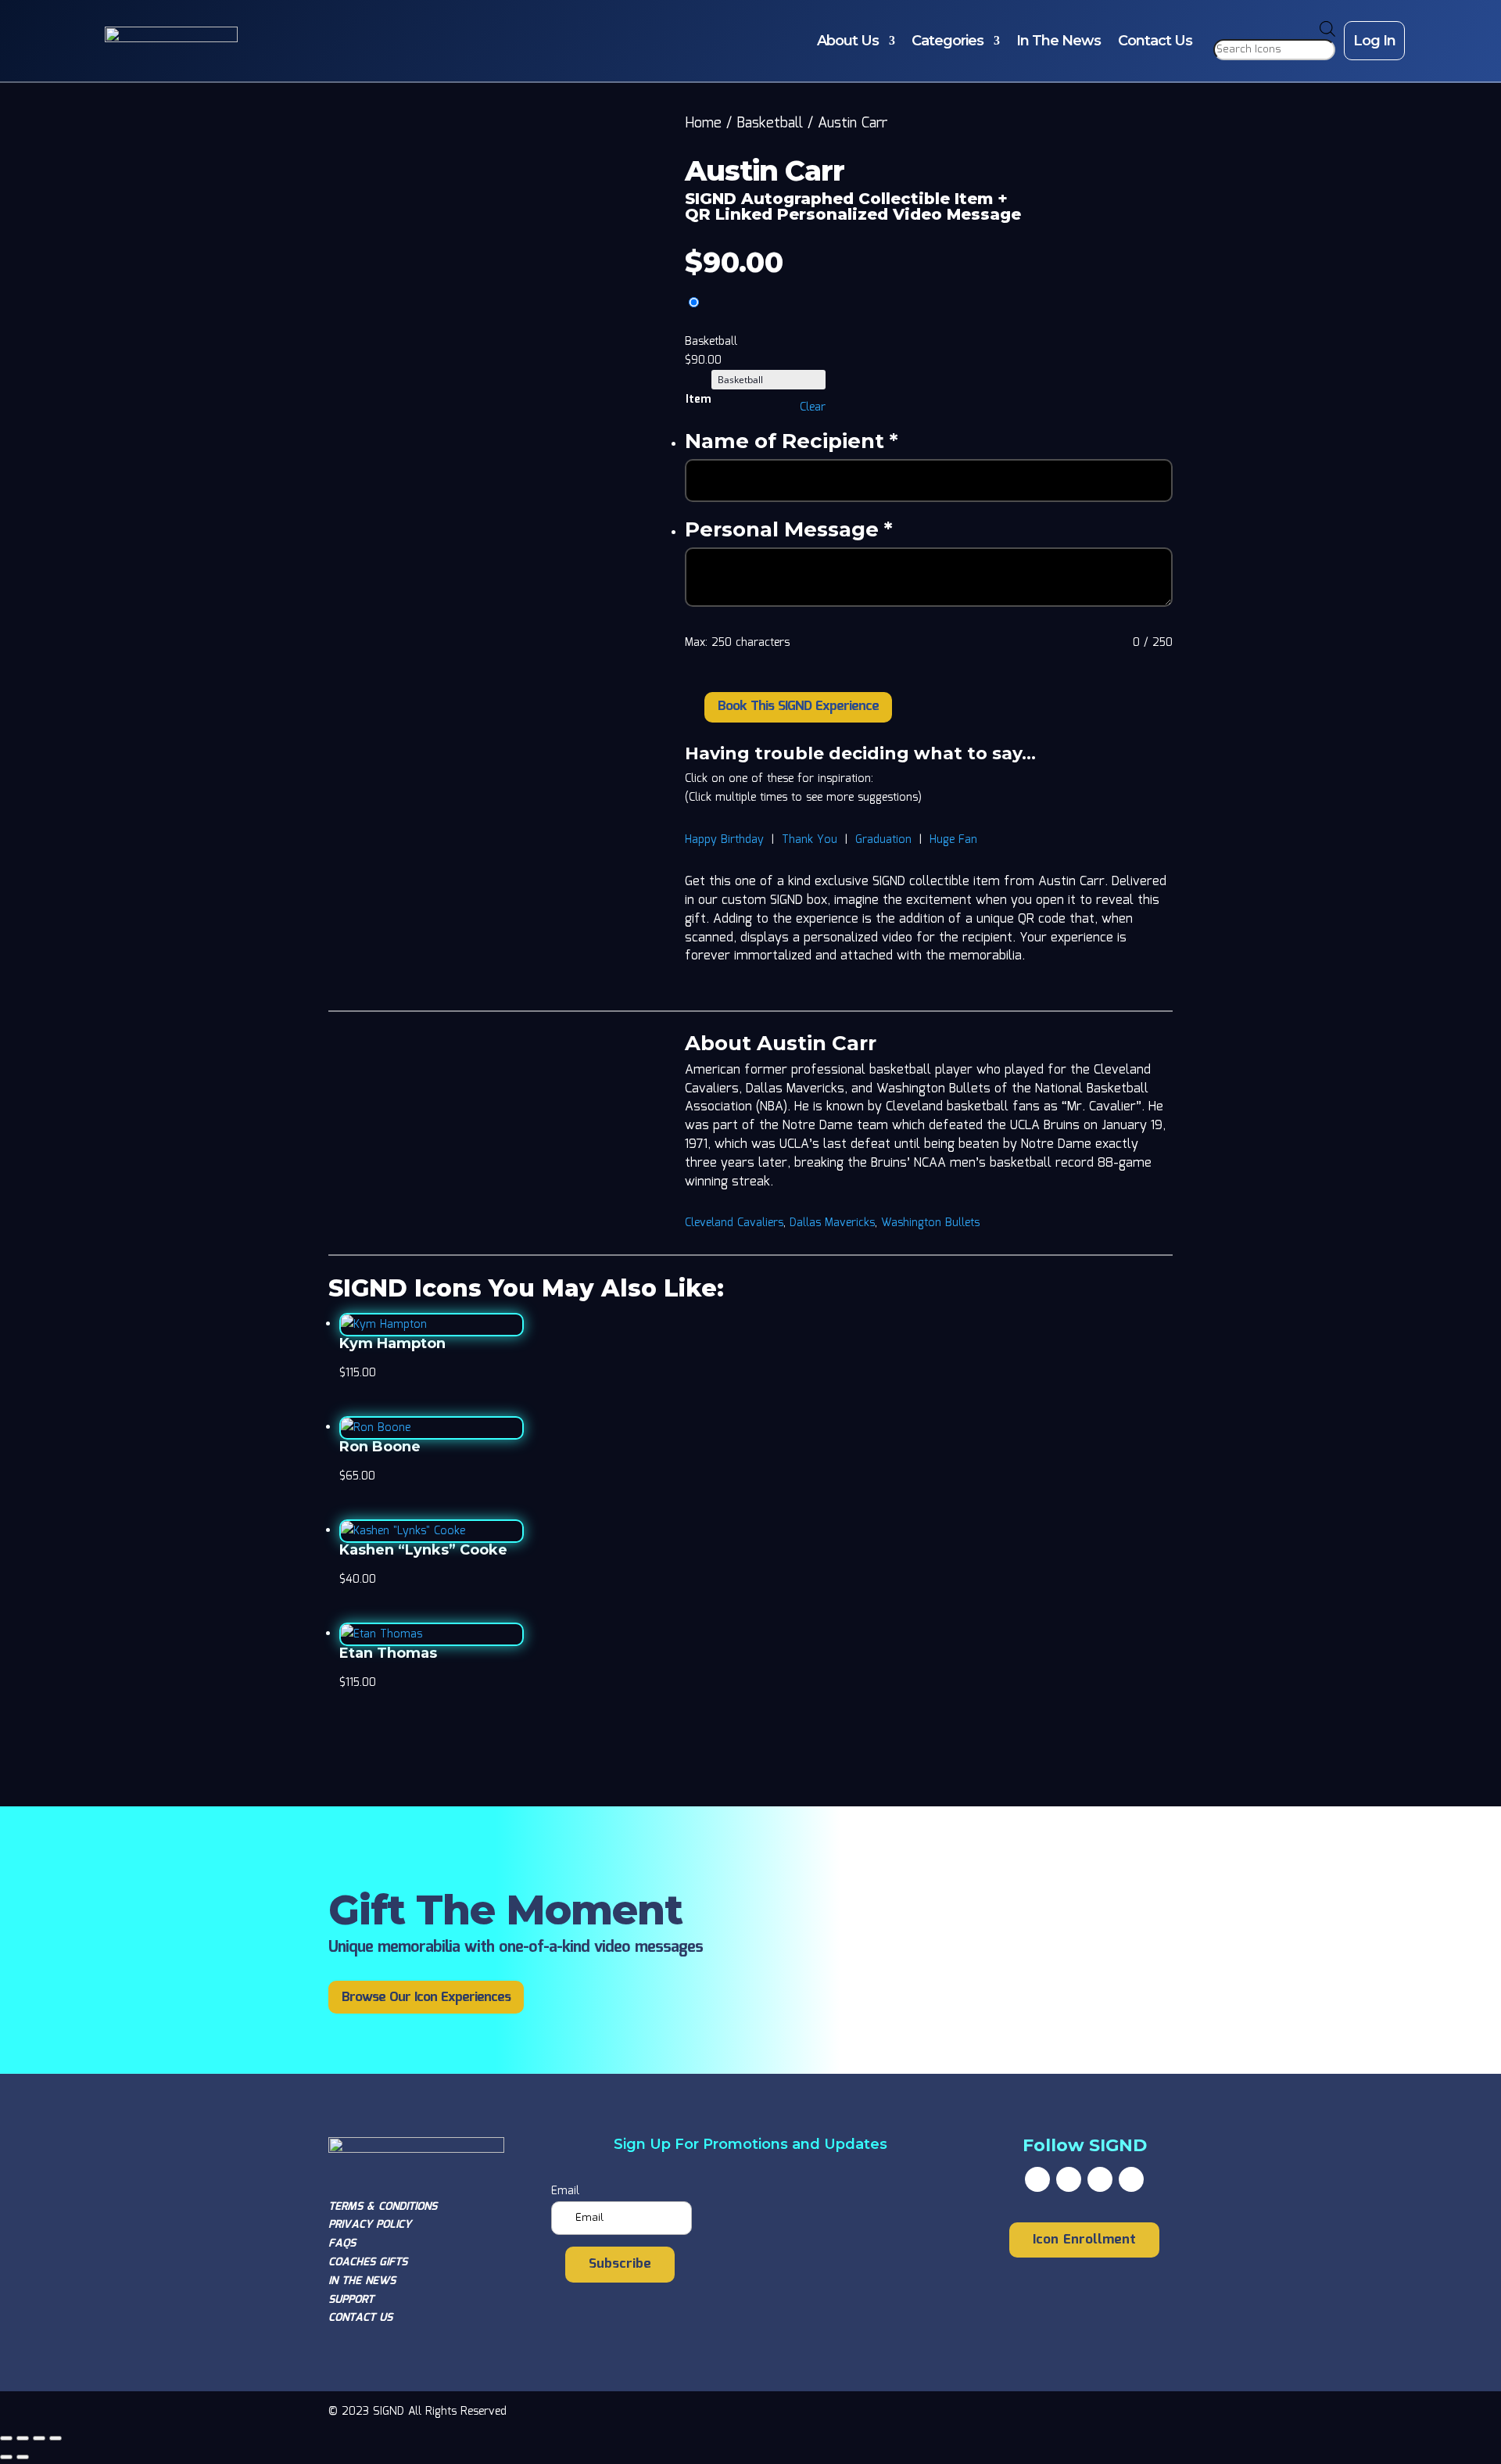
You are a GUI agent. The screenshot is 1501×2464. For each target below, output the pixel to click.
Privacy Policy (370, 2225)
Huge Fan (953, 840)
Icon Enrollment (1084, 2240)
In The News (1059, 41)
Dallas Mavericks (832, 1223)
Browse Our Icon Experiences (426, 1998)
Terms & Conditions (383, 2207)
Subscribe (620, 2264)
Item (698, 400)
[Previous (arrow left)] (6, 2457)
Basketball (770, 124)
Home (703, 124)
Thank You (810, 840)
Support (351, 2300)
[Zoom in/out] (6, 2438)
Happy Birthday (724, 840)
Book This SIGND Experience (798, 707)
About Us (848, 41)
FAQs (342, 2243)
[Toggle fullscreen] (23, 2438)
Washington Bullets (930, 1223)
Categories (948, 41)
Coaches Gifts (368, 2262)
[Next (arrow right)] (23, 2457)
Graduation (883, 840)
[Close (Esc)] (56, 2438)
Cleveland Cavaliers (734, 1223)
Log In (1374, 41)
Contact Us (1155, 41)
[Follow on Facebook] (1037, 2179)
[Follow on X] (1069, 2179)
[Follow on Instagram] (1100, 2179)
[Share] (39, 2438)
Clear (813, 407)
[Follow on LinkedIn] (1131, 2179)
